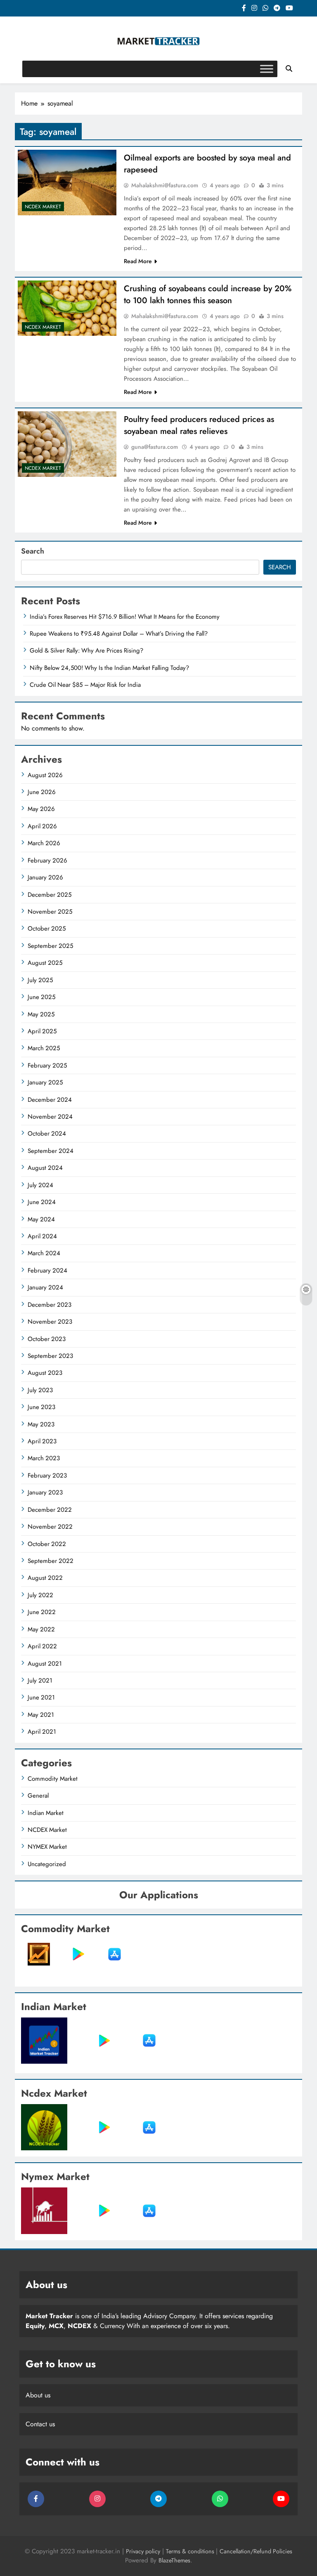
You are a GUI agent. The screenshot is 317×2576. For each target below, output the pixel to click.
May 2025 (41, 1014)
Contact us (40, 2424)
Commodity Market (53, 1779)
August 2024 (45, 1168)
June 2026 (42, 792)
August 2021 (45, 1664)
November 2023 (50, 1322)
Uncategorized (47, 1864)
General (38, 1796)
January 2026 (45, 877)
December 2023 (50, 1305)
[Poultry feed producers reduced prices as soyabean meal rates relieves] (67, 444)
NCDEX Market (43, 207)
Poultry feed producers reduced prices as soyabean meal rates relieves (199, 425)
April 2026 (42, 826)
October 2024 (47, 1134)
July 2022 (40, 1595)
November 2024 (50, 1117)
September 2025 (50, 946)
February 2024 (47, 1270)
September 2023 (50, 1356)
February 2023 (47, 1475)
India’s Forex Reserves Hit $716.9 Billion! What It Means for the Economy (125, 617)
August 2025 (45, 963)
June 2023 (41, 1407)
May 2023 (41, 1424)
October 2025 (47, 929)
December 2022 (50, 1510)
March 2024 (44, 1253)
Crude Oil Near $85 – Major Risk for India (85, 685)
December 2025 (50, 895)
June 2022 (42, 1612)
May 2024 (41, 1219)
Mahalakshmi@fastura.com (165, 185)
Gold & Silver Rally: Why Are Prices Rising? (86, 650)
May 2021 (41, 1715)
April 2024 (42, 1236)
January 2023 (45, 1492)
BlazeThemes (174, 2560)
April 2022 (42, 1646)
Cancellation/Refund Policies (256, 2551)
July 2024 (40, 1185)
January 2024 (45, 1287)
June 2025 (41, 997)
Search (33, 551)
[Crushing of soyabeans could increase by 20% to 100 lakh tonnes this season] (67, 308)
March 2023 (44, 1458)
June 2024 (42, 1202)
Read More (138, 261)
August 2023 (45, 1373)
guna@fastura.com (155, 447)
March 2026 (44, 843)
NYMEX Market (47, 1847)
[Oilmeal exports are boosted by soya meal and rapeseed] (67, 183)
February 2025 (47, 1065)
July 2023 (40, 1390)
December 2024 (50, 1100)
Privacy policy (143, 2551)
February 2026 (47, 860)
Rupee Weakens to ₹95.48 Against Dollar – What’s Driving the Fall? (119, 634)
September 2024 (51, 1151)
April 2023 (42, 1441)
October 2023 (47, 1339)
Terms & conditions (191, 2551)
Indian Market (46, 1813)
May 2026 (41, 809)
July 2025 (40, 980)
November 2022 (50, 1527)
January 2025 (45, 1082)
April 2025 (42, 1031)
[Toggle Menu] (267, 69)
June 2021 (41, 1697)
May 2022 (41, 1629)
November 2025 (50, 912)
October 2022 (47, 1544)
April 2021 (42, 1732)
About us (38, 2395)
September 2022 (51, 1561)
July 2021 (40, 1680)
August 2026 (45, 775)
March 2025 (44, 1048)
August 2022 (45, 1578)
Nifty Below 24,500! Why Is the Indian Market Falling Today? (109, 668)
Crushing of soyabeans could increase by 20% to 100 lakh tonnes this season (208, 295)
